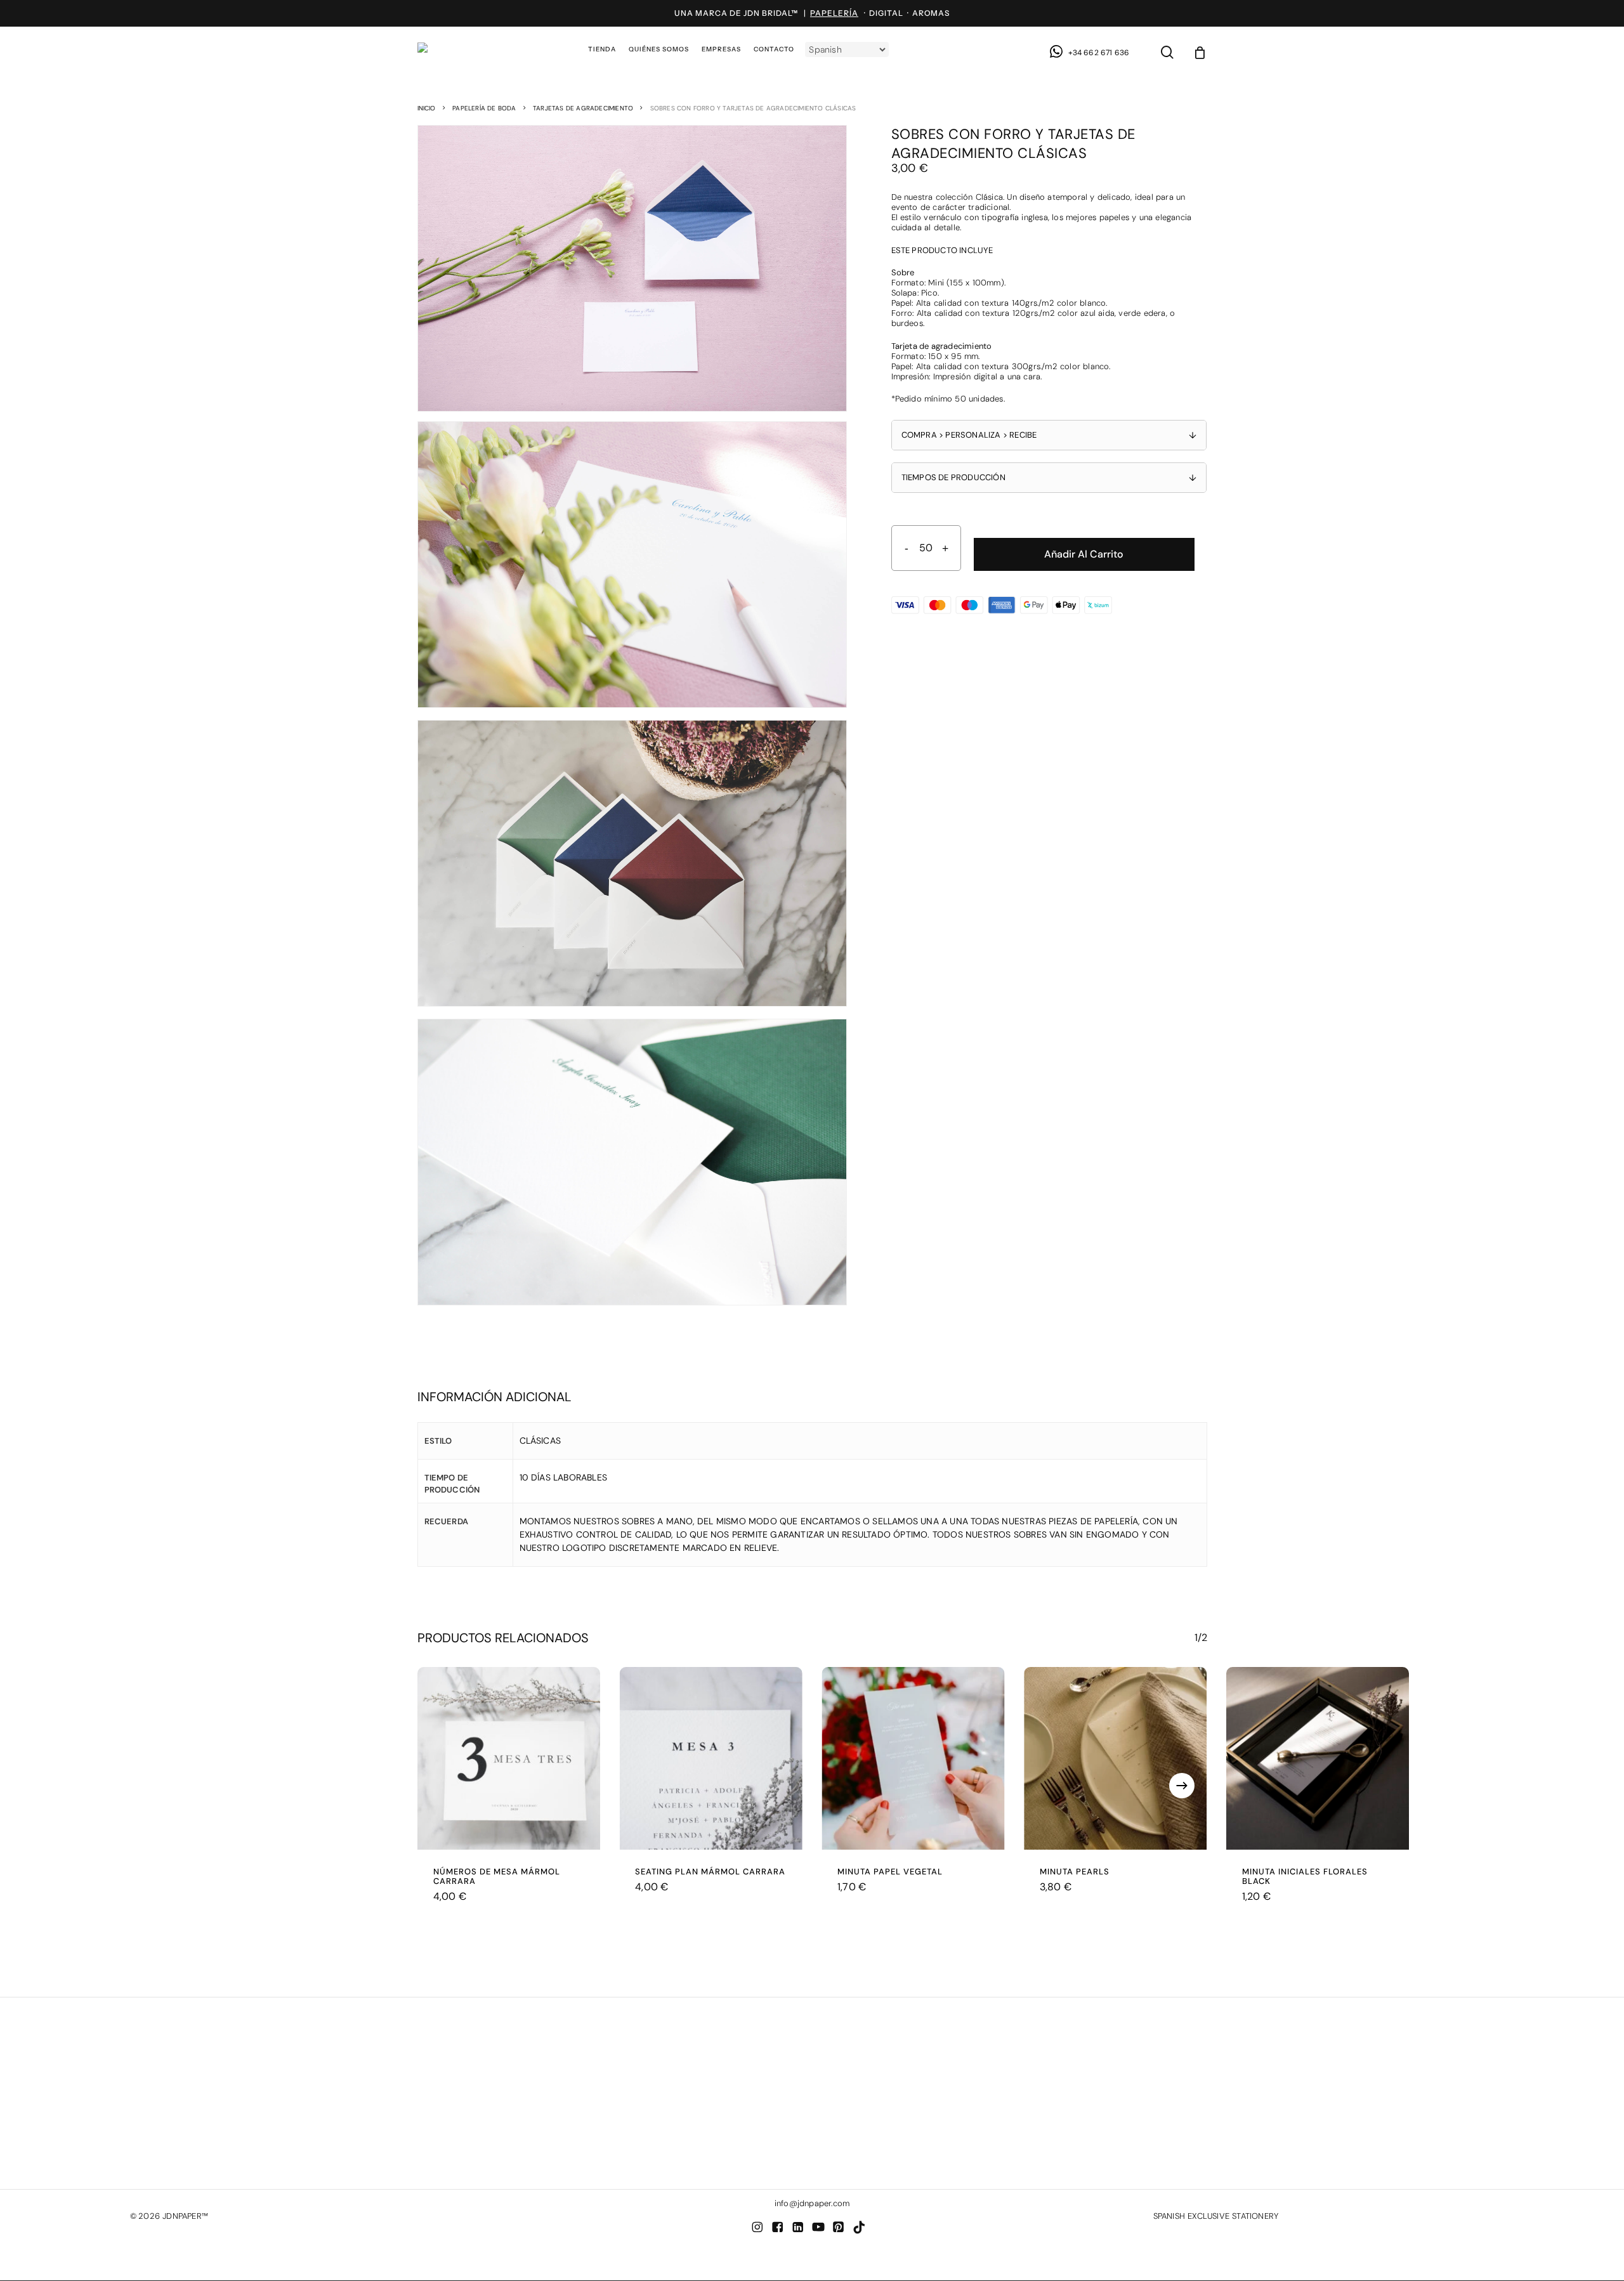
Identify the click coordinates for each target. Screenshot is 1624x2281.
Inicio (427, 108)
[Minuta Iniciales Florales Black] (1318, 1759)
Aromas (931, 13)
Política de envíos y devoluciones (863, 2113)
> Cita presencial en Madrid (185, 2102)
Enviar (1157, 2174)
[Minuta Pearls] (1116, 1759)
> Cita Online (155, 2123)
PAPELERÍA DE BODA (484, 108)
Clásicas (540, 1441)
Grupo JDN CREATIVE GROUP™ (524, 2113)
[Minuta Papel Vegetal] (913, 1759)
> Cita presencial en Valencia (186, 2113)
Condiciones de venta (840, 2102)
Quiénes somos (494, 2102)
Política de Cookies (835, 2133)
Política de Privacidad (840, 2123)
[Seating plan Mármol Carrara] (711, 1759)
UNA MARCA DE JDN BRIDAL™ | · (772, 13)
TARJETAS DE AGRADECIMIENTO (583, 108)
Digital (886, 13)
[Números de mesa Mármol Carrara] (509, 1759)
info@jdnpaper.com (812, 2203)
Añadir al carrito (1084, 554)
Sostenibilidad (492, 2123)
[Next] (1182, 1786)
